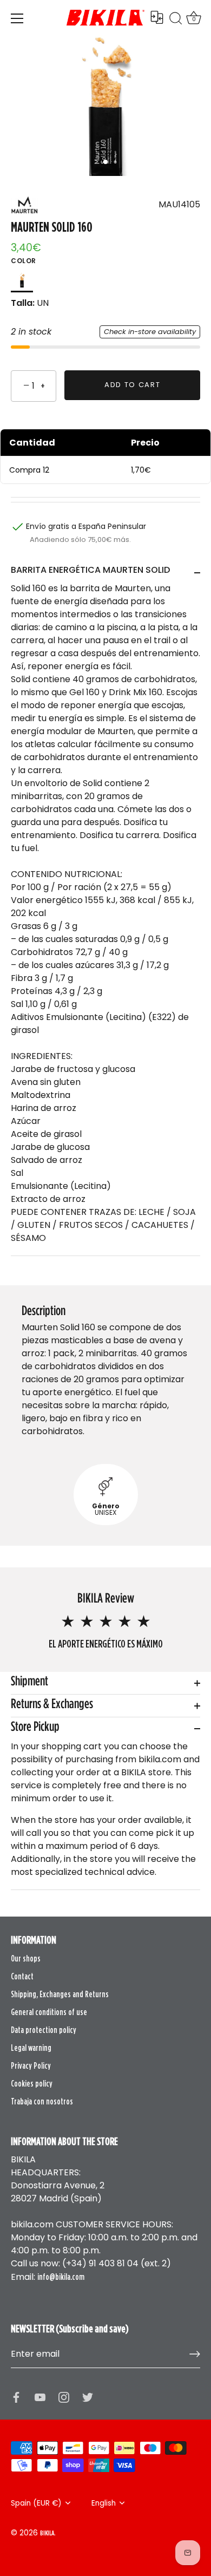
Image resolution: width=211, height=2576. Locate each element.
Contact (22, 1976)
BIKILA (47, 2533)
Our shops (26, 1958)
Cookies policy (32, 2083)
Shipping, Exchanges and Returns (60, 1994)
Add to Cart (133, 385)
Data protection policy (44, 2030)
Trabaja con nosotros (42, 2101)
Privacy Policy (31, 2065)
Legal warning (31, 2048)
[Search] (176, 20)
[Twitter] (88, 2396)
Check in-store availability (150, 332)
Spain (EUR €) (36, 2503)
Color (24, 261)
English (104, 2503)
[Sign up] (195, 2354)
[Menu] (17, 18)
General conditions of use (49, 2012)
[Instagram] (64, 2396)
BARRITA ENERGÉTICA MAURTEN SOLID (90, 570)
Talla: (23, 303)
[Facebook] (16, 2396)
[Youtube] (40, 2396)
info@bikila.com (61, 2277)
